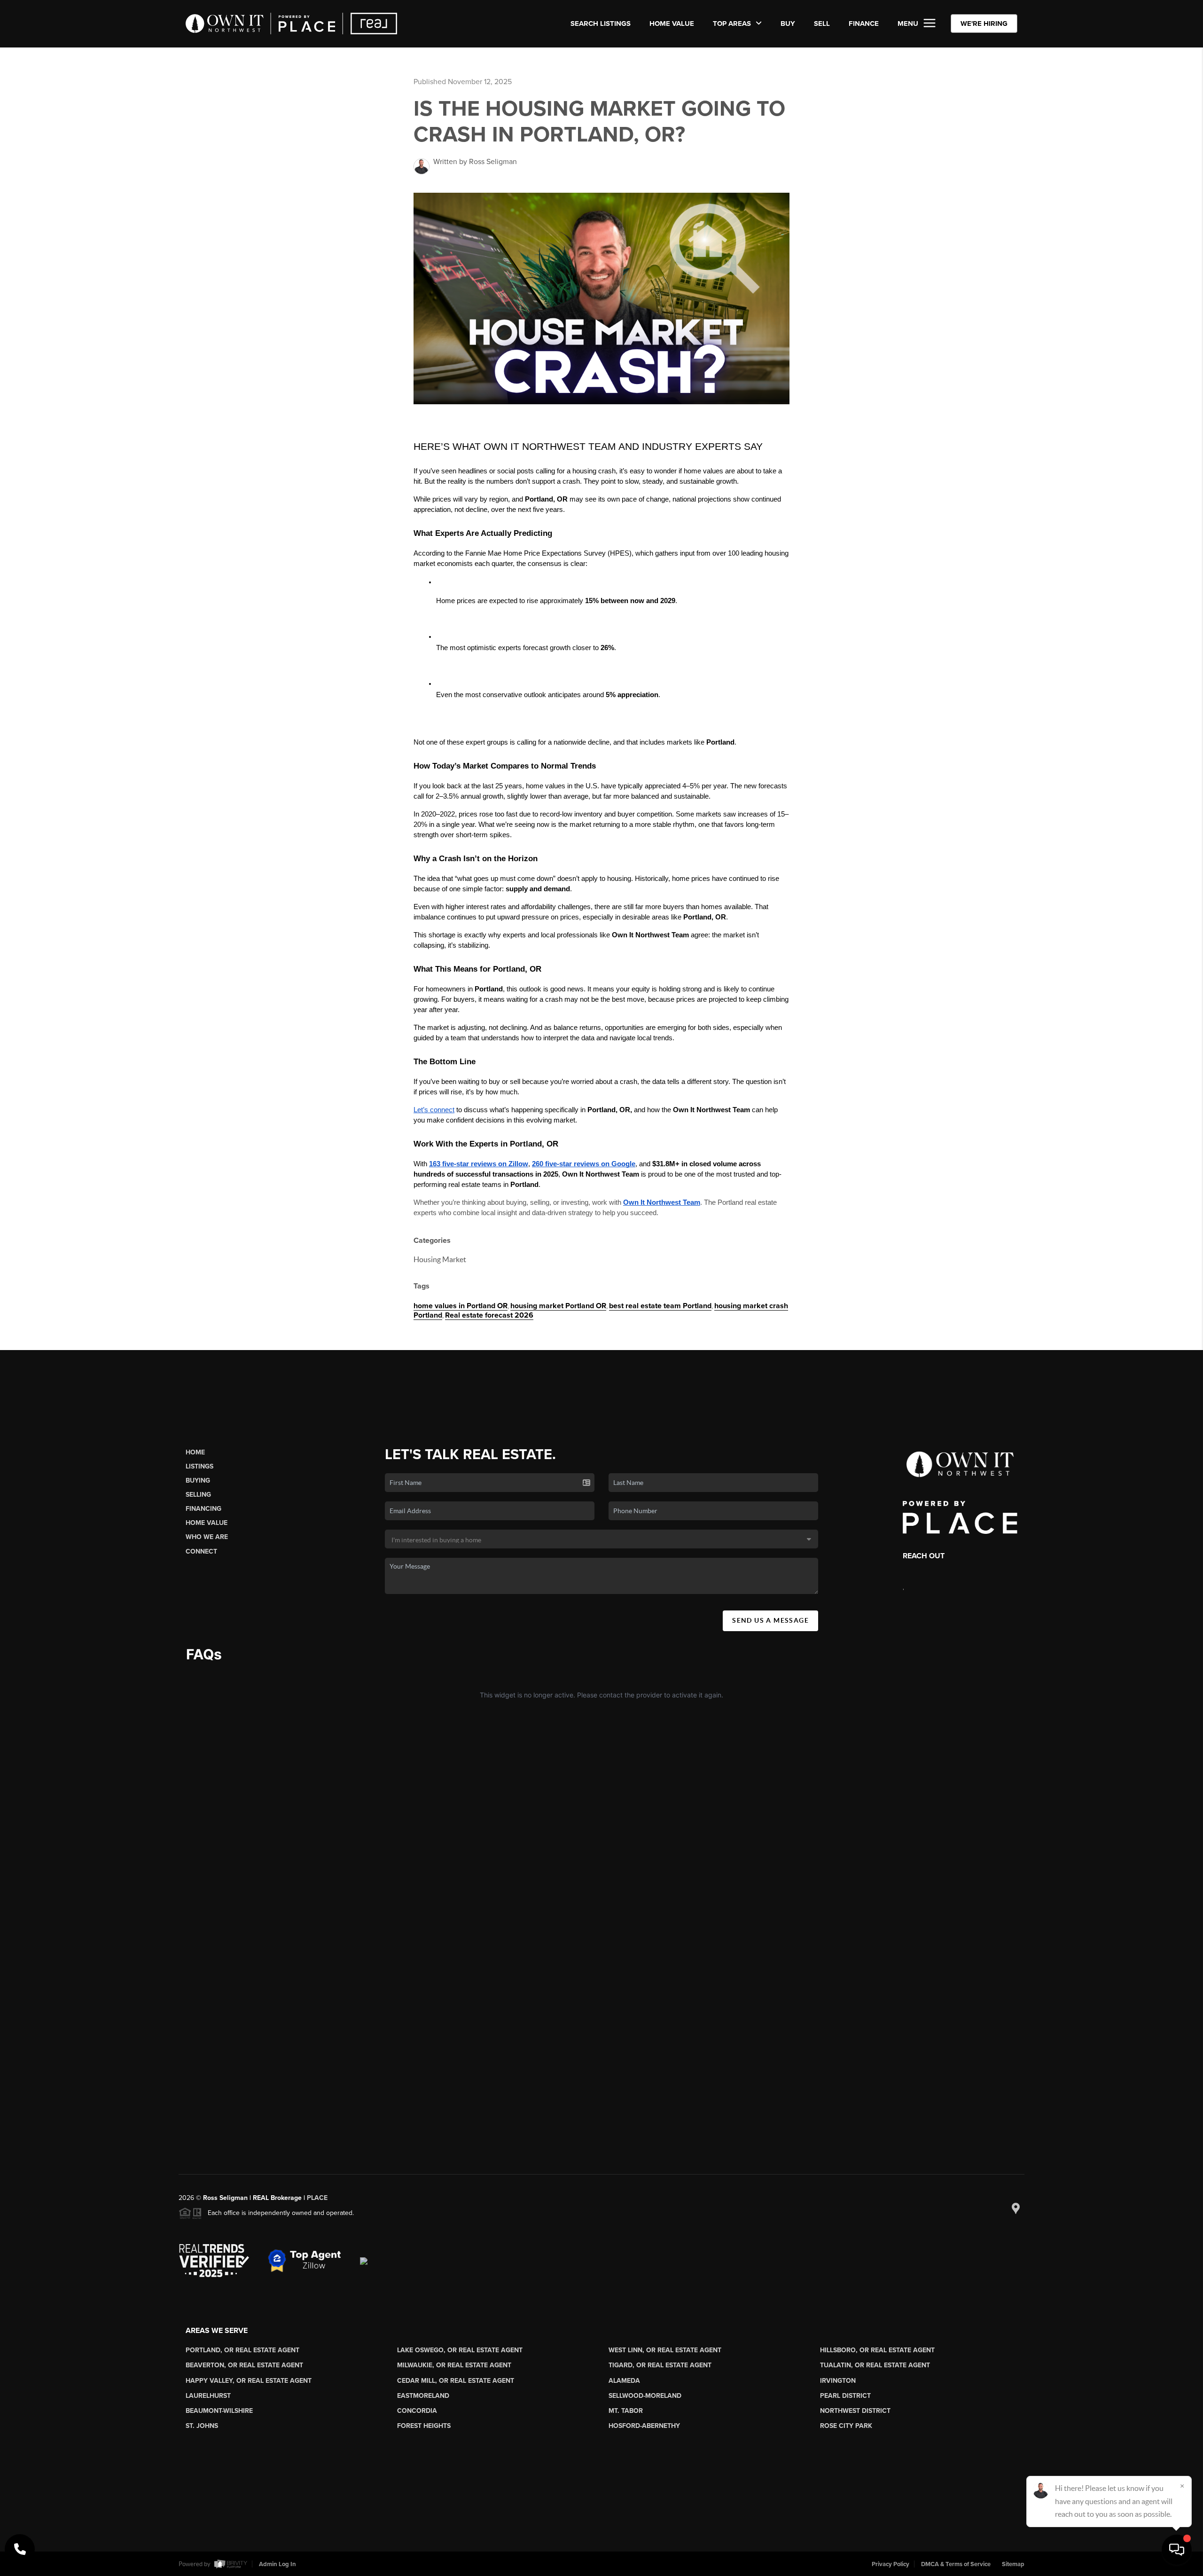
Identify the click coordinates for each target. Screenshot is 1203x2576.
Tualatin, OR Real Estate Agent (875, 2365)
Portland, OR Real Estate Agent (242, 2350)
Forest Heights (424, 2426)
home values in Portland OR (461, 1306)
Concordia (417, 2411)
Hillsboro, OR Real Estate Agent (877, 2350)
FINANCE (864, 24)
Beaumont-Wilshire (219, 2411)
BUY (788, 24)
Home (195, 1452)
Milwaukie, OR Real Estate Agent (454, 2365)
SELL (822, 24)
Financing (203, 1509)
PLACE (317, 2198)
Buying (198, 1480)
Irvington (838, 2381)
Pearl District (845, 2396)
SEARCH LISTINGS (601, 24)
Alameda (624, 2381)
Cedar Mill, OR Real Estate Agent (456, 2381)
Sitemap (1013, 2564)
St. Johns (202, 2426)
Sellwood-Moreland (645, 2396)
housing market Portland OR (558, 1306)
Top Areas (733, 24)
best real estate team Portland (660, 1306)
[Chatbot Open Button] (1177, 2550)
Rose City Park (846, 2426)
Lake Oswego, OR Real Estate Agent (460, 2350)
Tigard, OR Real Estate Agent (660, 2365)
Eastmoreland (423, 2396)
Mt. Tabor (626, 2411)
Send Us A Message (770, 1620)
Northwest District (855, 2411)
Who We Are (207, 1537)
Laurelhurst (208, 2396)
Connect (201, 1551)
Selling (198, 1495)
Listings (199, 1466)
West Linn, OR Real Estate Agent (665, 2350)
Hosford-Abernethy (644, 2426)
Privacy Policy (891, 2564)
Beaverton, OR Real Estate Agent (244, 2365)
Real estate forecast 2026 (489, 1315)
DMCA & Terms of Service (956, 2564)
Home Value (672, 24)
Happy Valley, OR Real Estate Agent (249, 2381)
